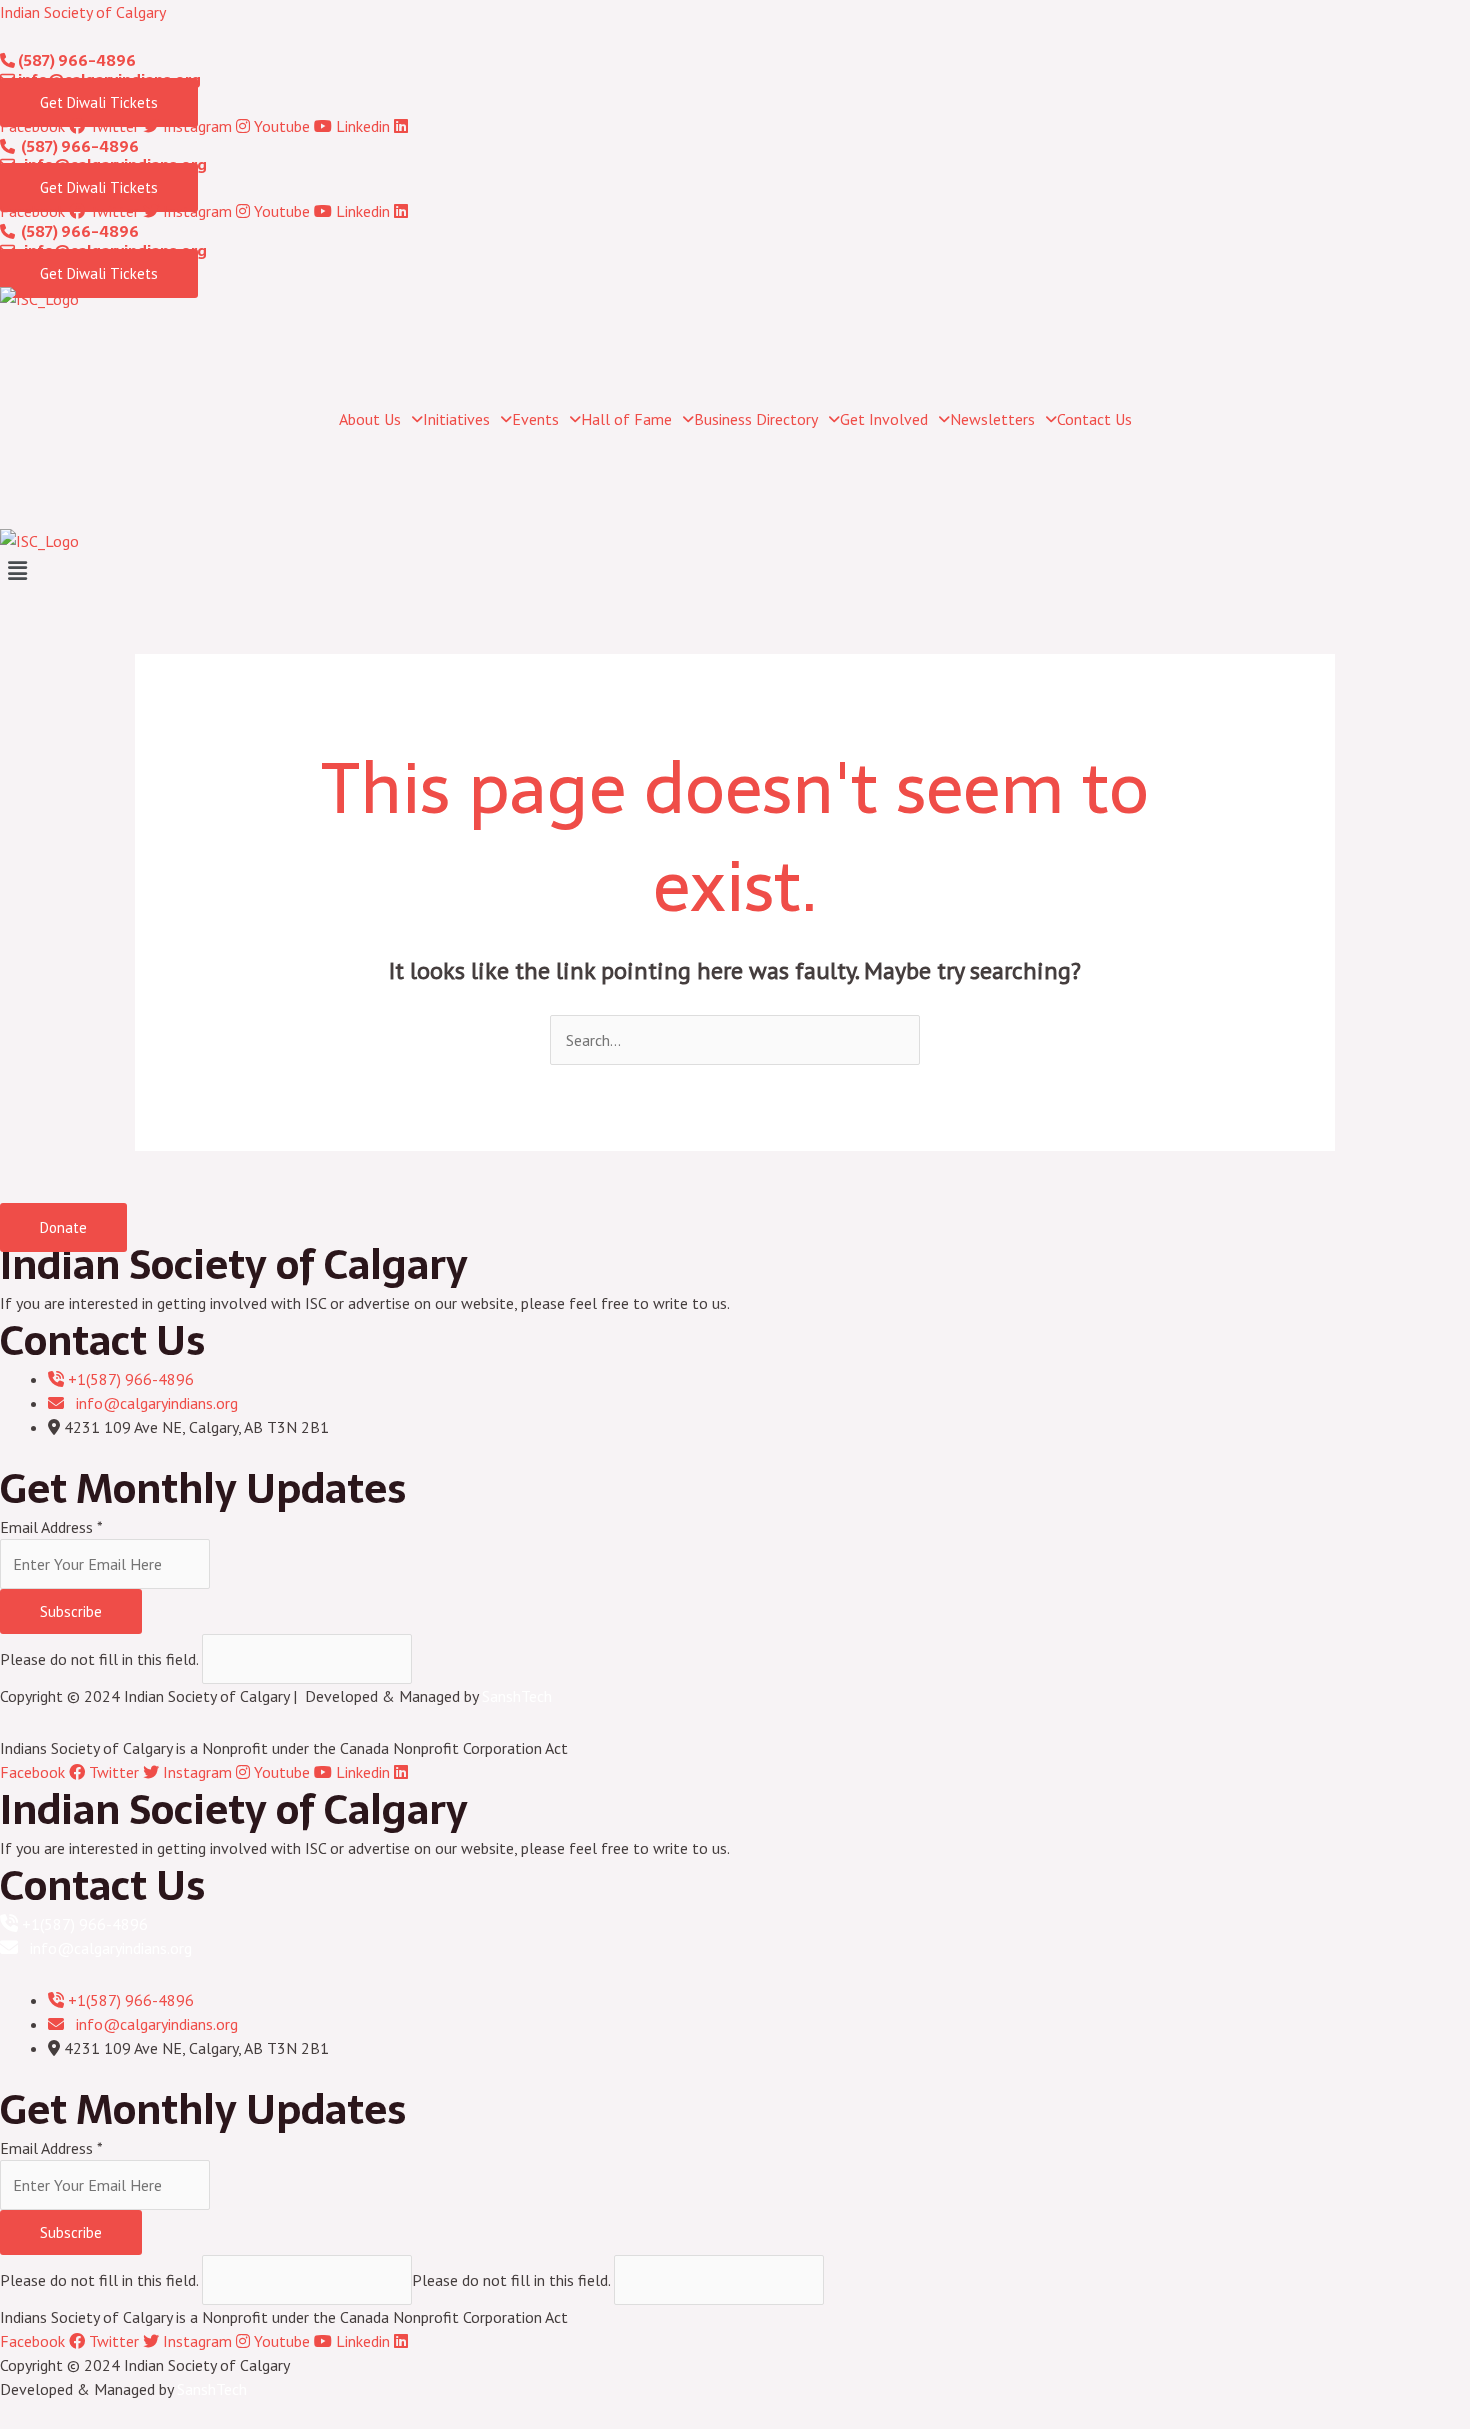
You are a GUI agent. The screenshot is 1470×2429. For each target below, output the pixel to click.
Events (535, 419)
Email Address (51, 1527)
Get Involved (884, 419)
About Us (370, 419)
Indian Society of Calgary (83, 12)
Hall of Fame (626, 419)
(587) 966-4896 (75, 60)
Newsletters (992, 419)
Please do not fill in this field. (101, 1659)
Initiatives (456, 419)
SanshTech (517, 1696)
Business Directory (756, 419)
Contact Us (1094, 419)
